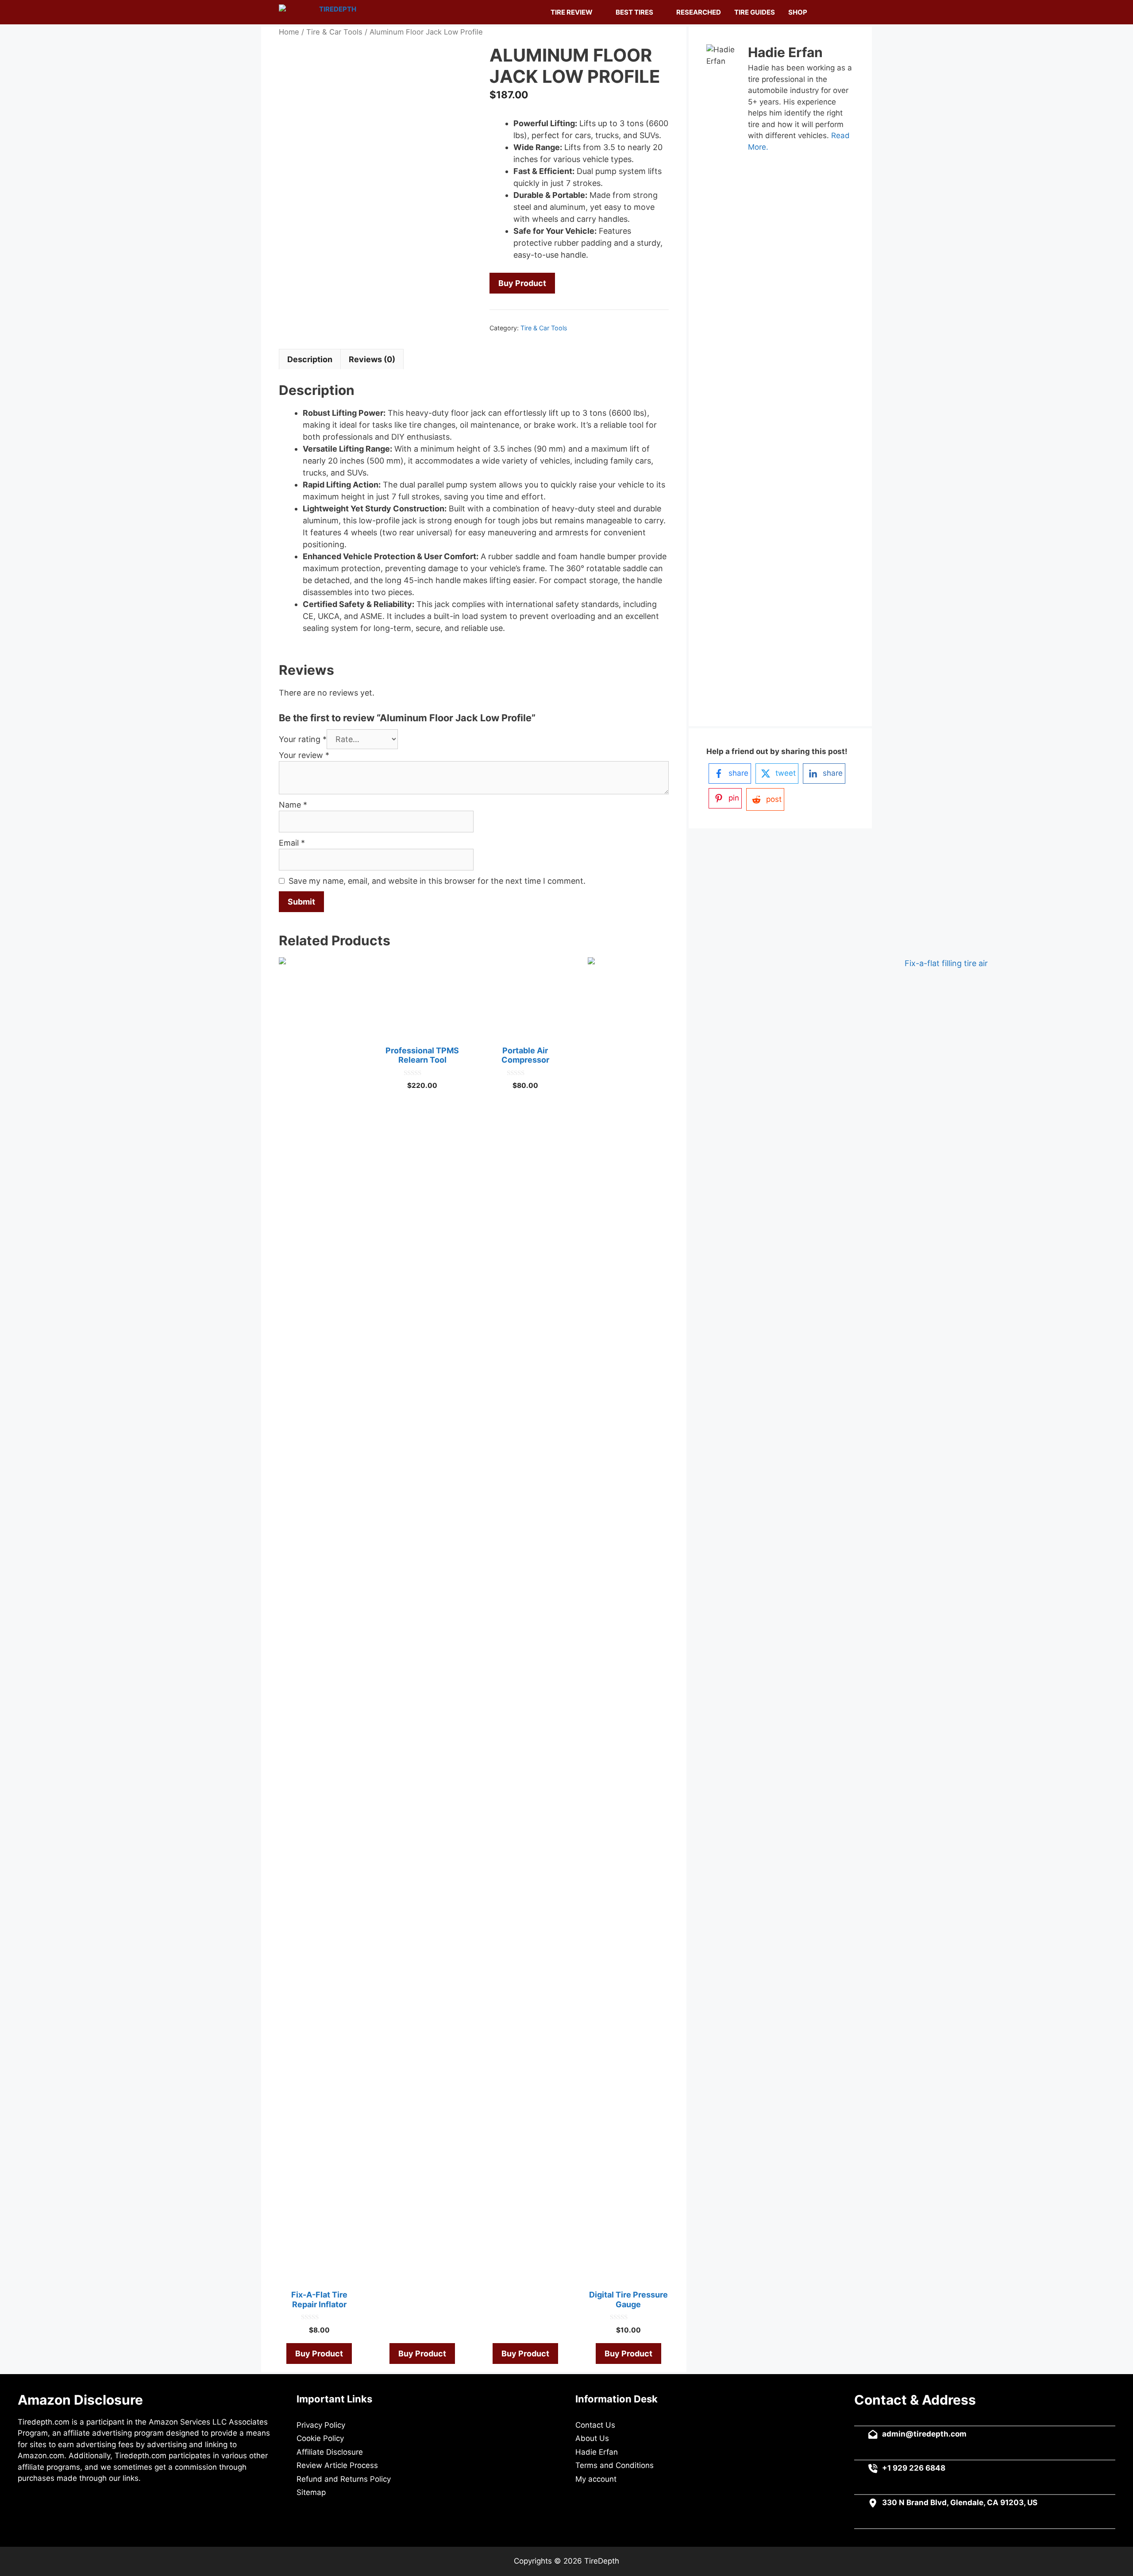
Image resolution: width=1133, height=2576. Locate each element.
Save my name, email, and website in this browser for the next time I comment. (437, 881)
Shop (798, 12)
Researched (699, 12)
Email (292, 843)
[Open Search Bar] (843, 12)
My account (596, 2479)
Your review (304, 755)
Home (289, 32)
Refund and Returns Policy (344, 2479)
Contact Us (595, 2425)
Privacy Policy (321, 2425)
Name (293, 805)
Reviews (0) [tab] (372, 359)
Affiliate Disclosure (330, 2452)
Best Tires (634, 12)
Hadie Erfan (597, 2452)
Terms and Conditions (615, 2465)
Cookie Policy (320, 2438)
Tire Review (572, 12)
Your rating (303, 739)
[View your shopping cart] (823, 12)
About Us (592, 2438)
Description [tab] (310, 359)
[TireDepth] (320, 12)
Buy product (522, 283)
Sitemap (311, 2492)
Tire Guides (755, 12)
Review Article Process (337, 2465)
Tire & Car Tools (334, 32)
